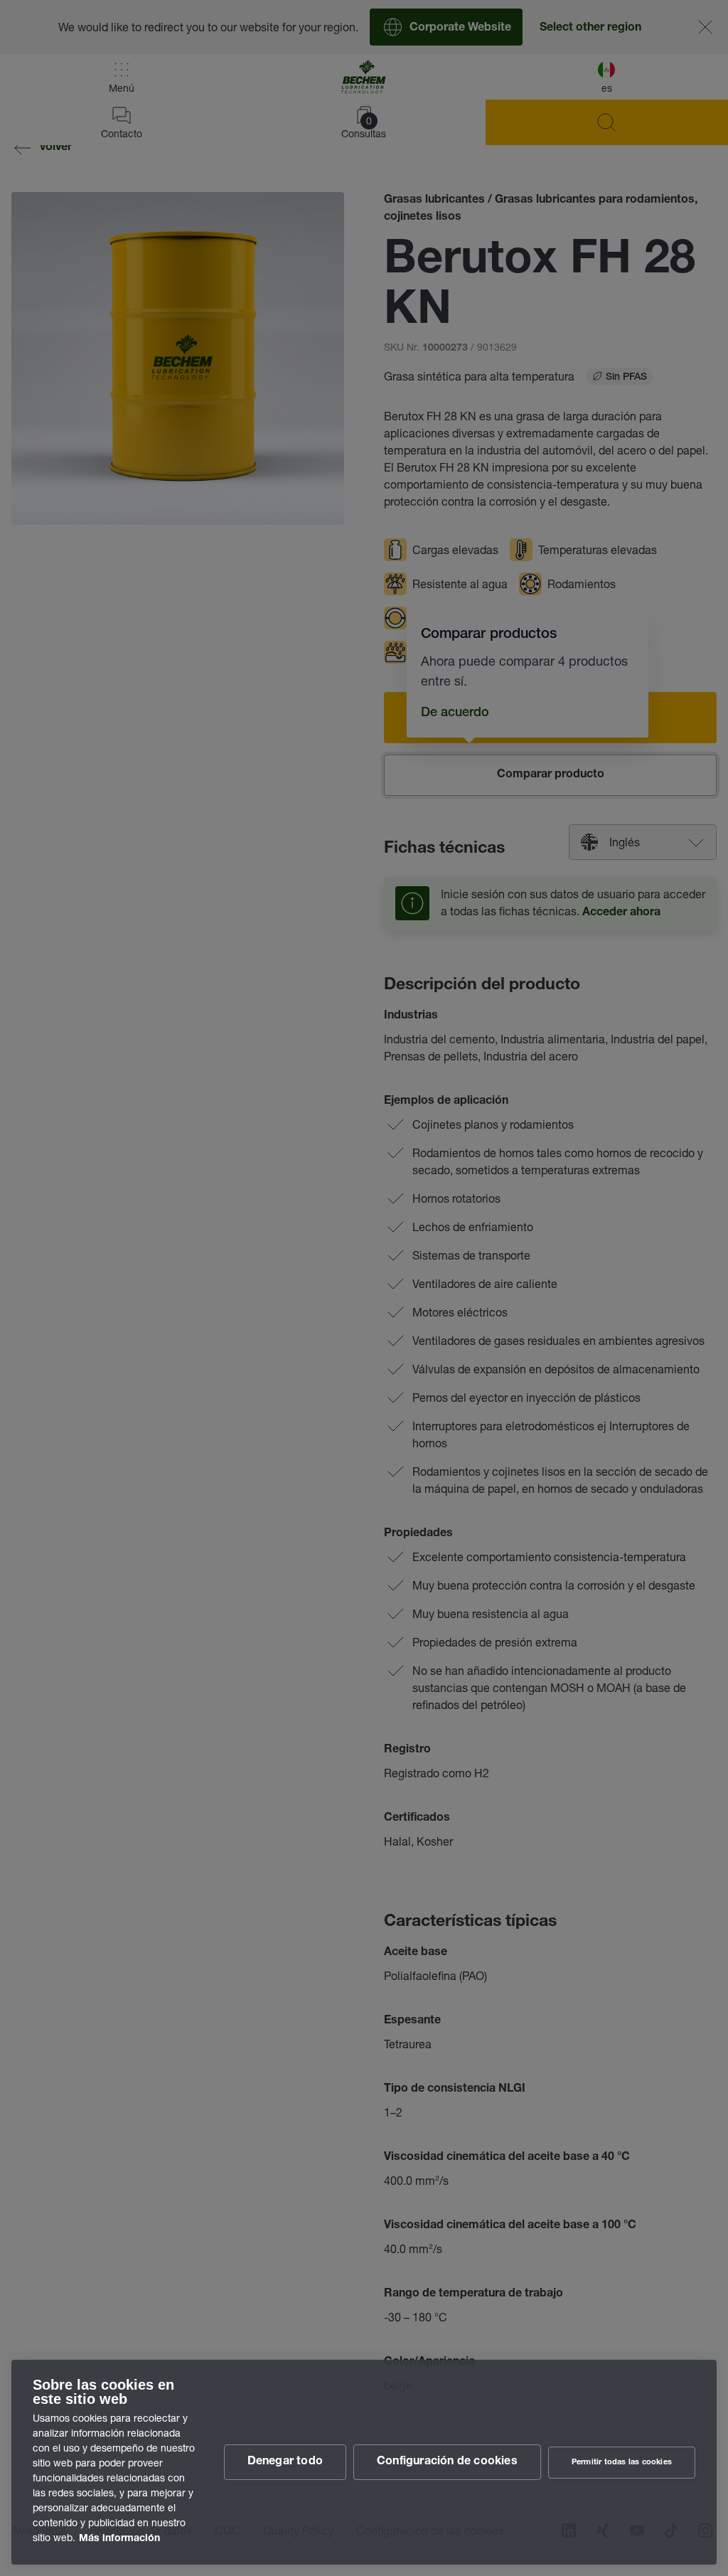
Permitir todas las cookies (622, 2463)
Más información (119, 2539)
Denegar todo (285, 2462)
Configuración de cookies (447, 2462)
